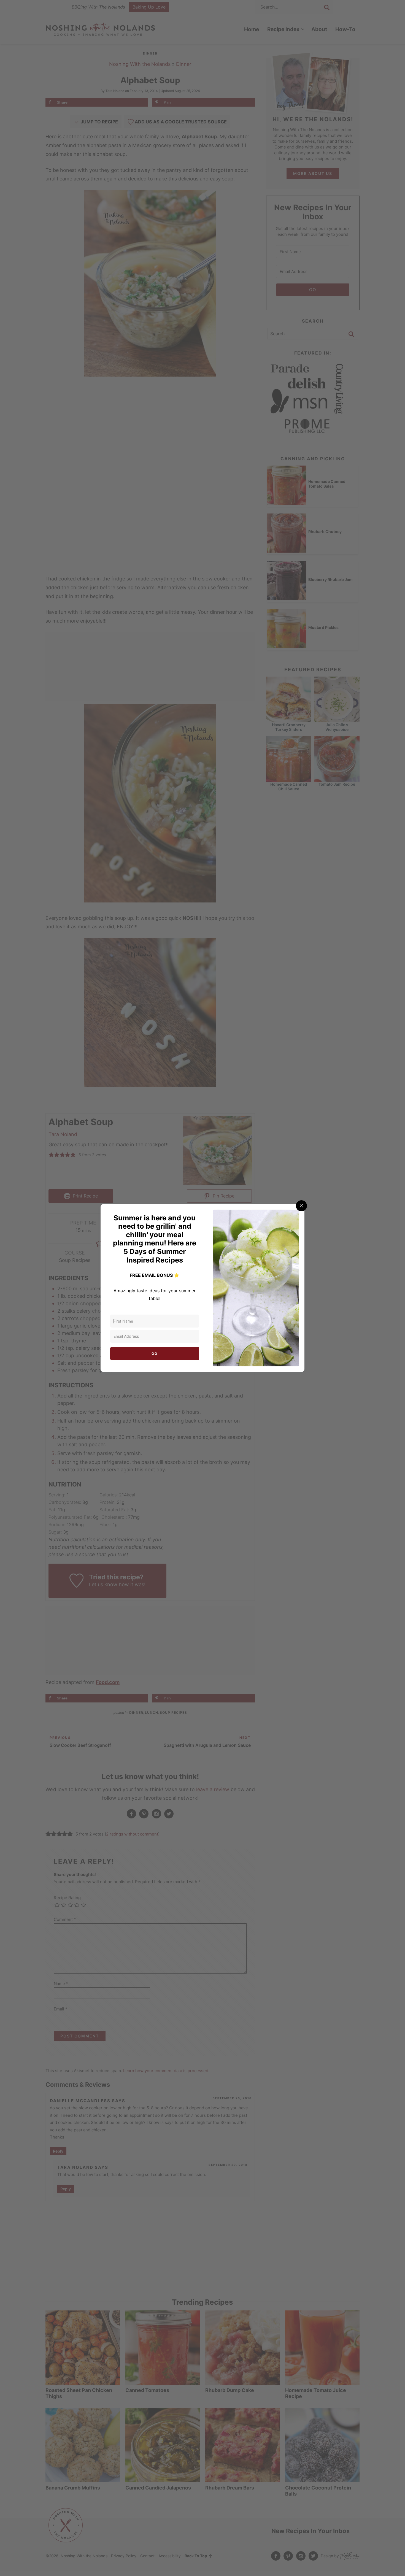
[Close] (301, 1206)
